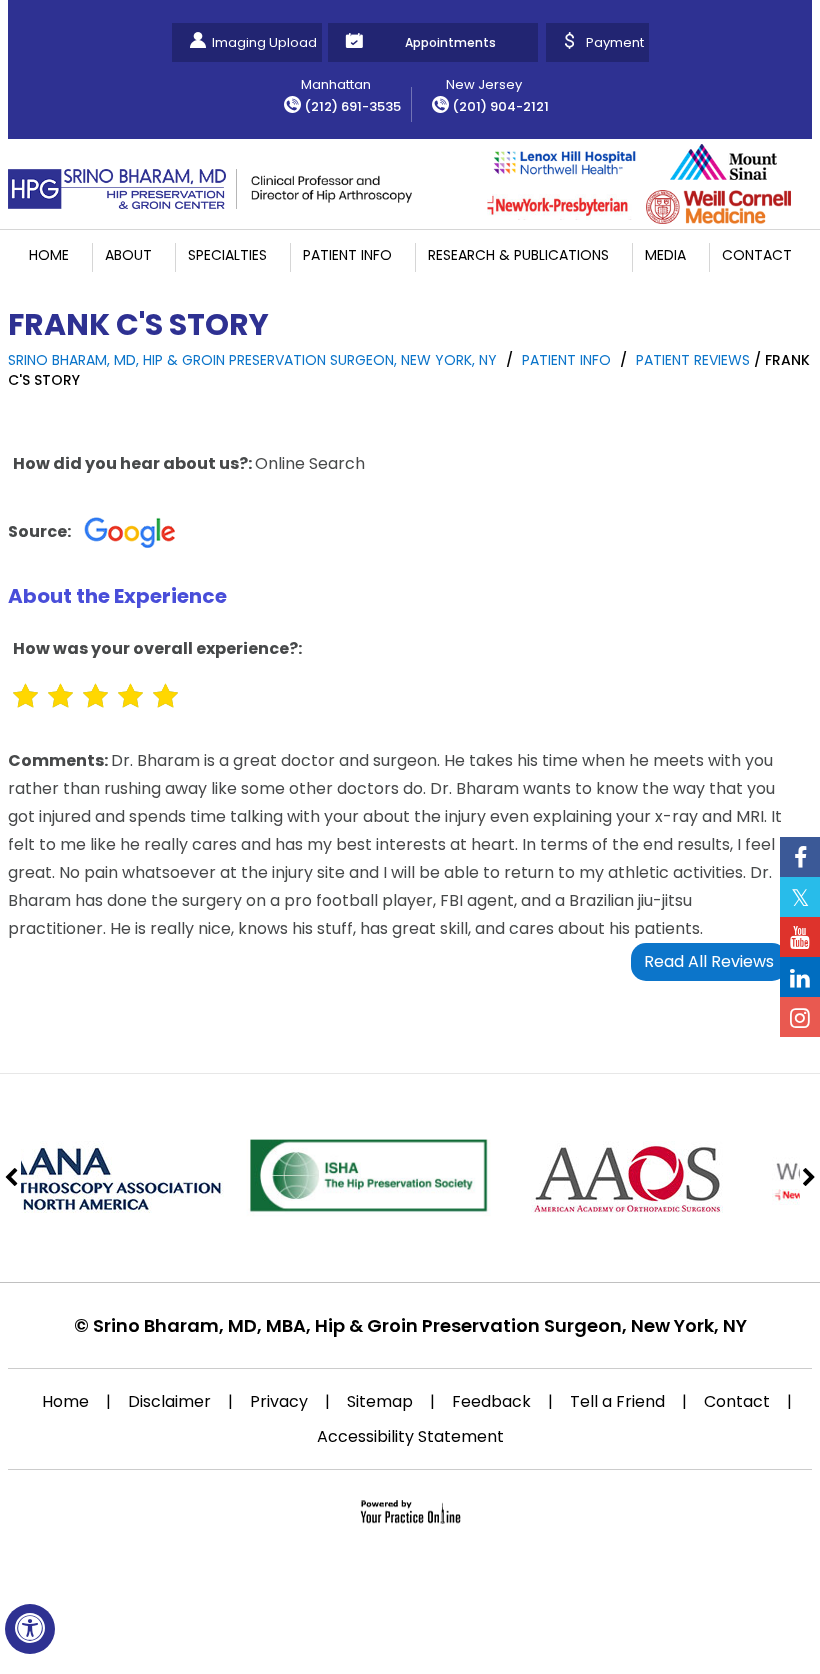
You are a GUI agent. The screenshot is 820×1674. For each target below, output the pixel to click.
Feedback (491, 1401)
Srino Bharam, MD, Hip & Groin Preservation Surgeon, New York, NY (252, 360)
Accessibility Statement (410, 1436)
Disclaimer (169, 1401)
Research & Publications (518, 255)
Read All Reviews (709, 961)
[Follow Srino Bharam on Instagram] (800, 1017)
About (128, 255)
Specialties (227, 255)
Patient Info (347, 255)
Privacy (279, 1401)
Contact (757, 255)
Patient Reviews (693, 360)
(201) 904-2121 (500, 106)
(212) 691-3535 (352, 106)
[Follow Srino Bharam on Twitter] (800, 897)
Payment (615, 42)
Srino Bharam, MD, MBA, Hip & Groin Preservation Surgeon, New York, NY (420, 1325)
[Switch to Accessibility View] (30, 1629)
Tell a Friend (617, 1401)
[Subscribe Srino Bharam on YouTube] (800, 937)
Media (665, 255)
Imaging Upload (264, 42)
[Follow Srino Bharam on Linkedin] (800, 977)
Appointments (450, 42)
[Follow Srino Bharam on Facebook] (800, 857)
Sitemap (380, 1401)
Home (49, 255)
